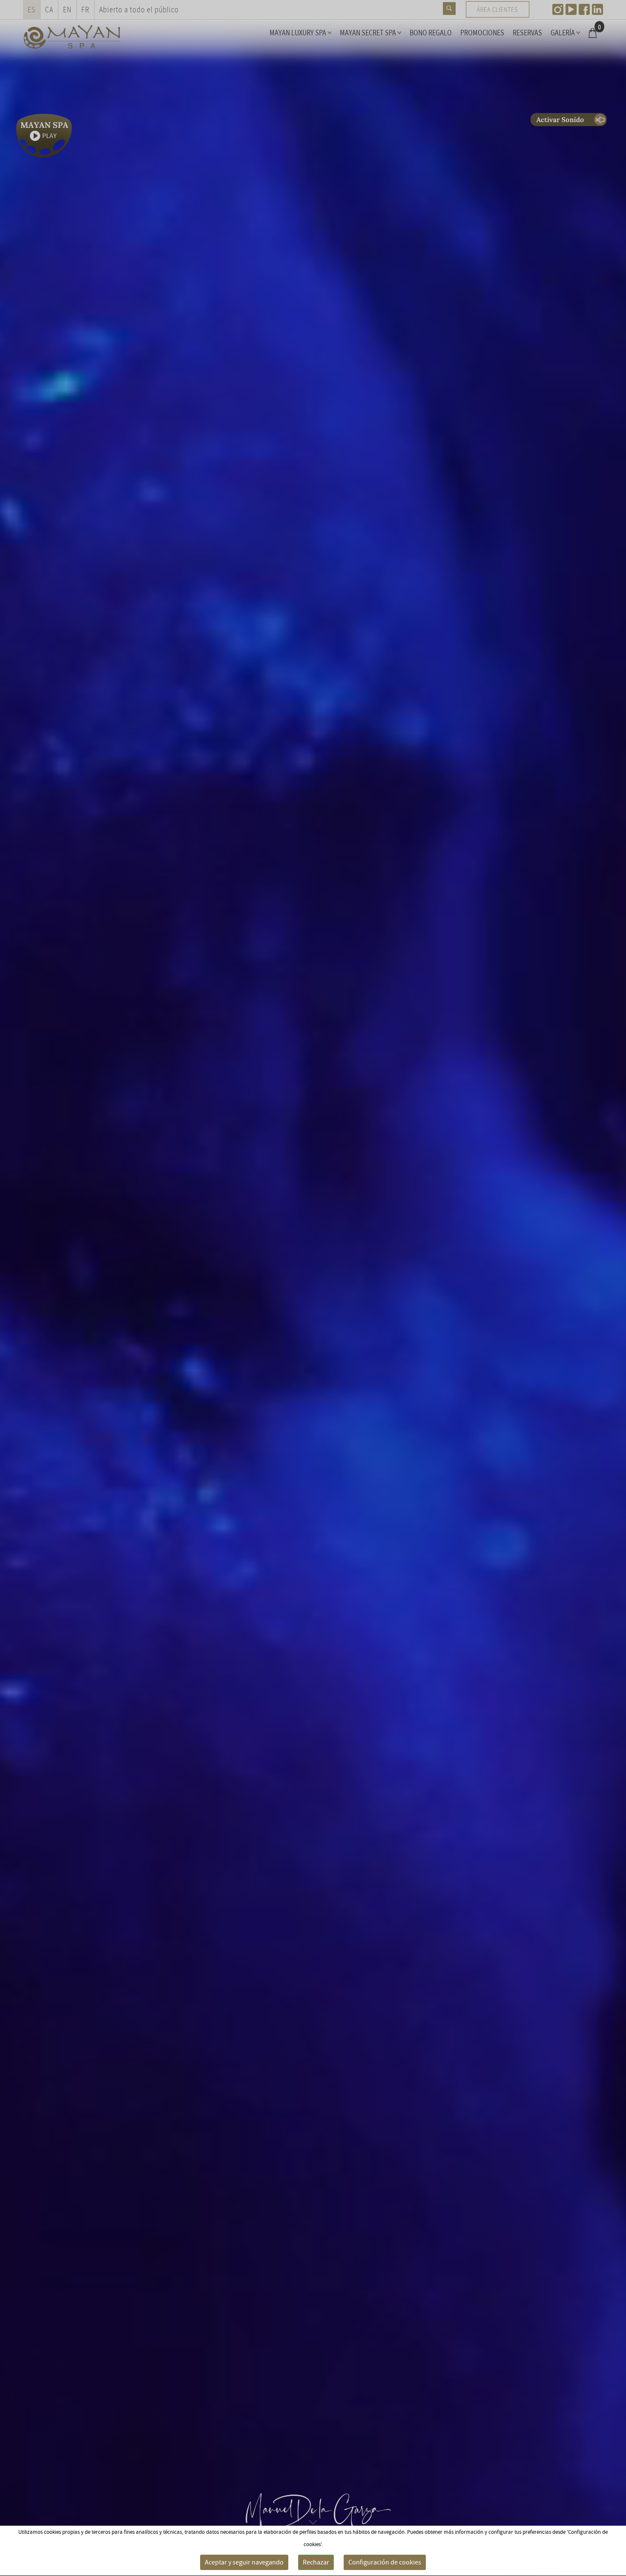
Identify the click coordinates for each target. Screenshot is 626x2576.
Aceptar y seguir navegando (244, 2562)
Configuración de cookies (385, 2562)
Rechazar (316, 2562)
